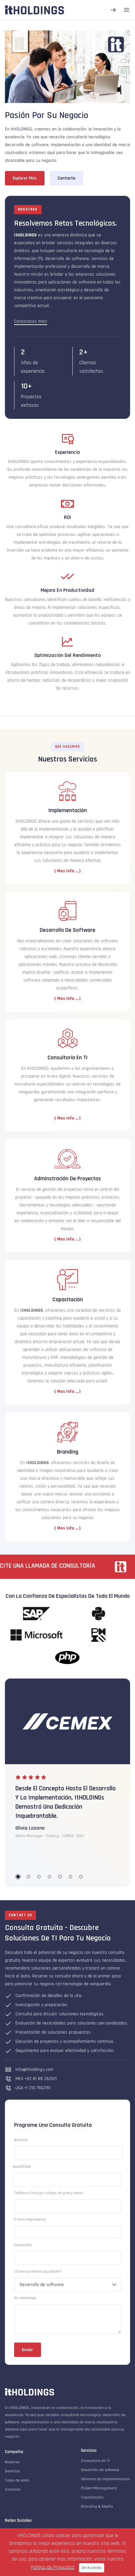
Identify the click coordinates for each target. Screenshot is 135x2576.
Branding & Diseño (97, 2507)
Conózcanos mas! (31, 321)
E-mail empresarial (30, 2219)
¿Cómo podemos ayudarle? (38, 2271)
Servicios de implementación (106, 2479)
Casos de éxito (17, 2480)
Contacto (13, 2490)
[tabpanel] (67, 1806)
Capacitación (92, 2497)
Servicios (12, 2471)
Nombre (21, 2140)
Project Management (99, 2488)
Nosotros (12, 2462)
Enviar (28, 2350)
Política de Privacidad (53, 2567)
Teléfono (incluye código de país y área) (49, 2193)
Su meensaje (25, 2298)
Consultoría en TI (95, 2461)
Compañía (23, 2245)
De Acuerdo (92, 2568)
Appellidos (22, 2167)
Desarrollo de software (100, 2470)
